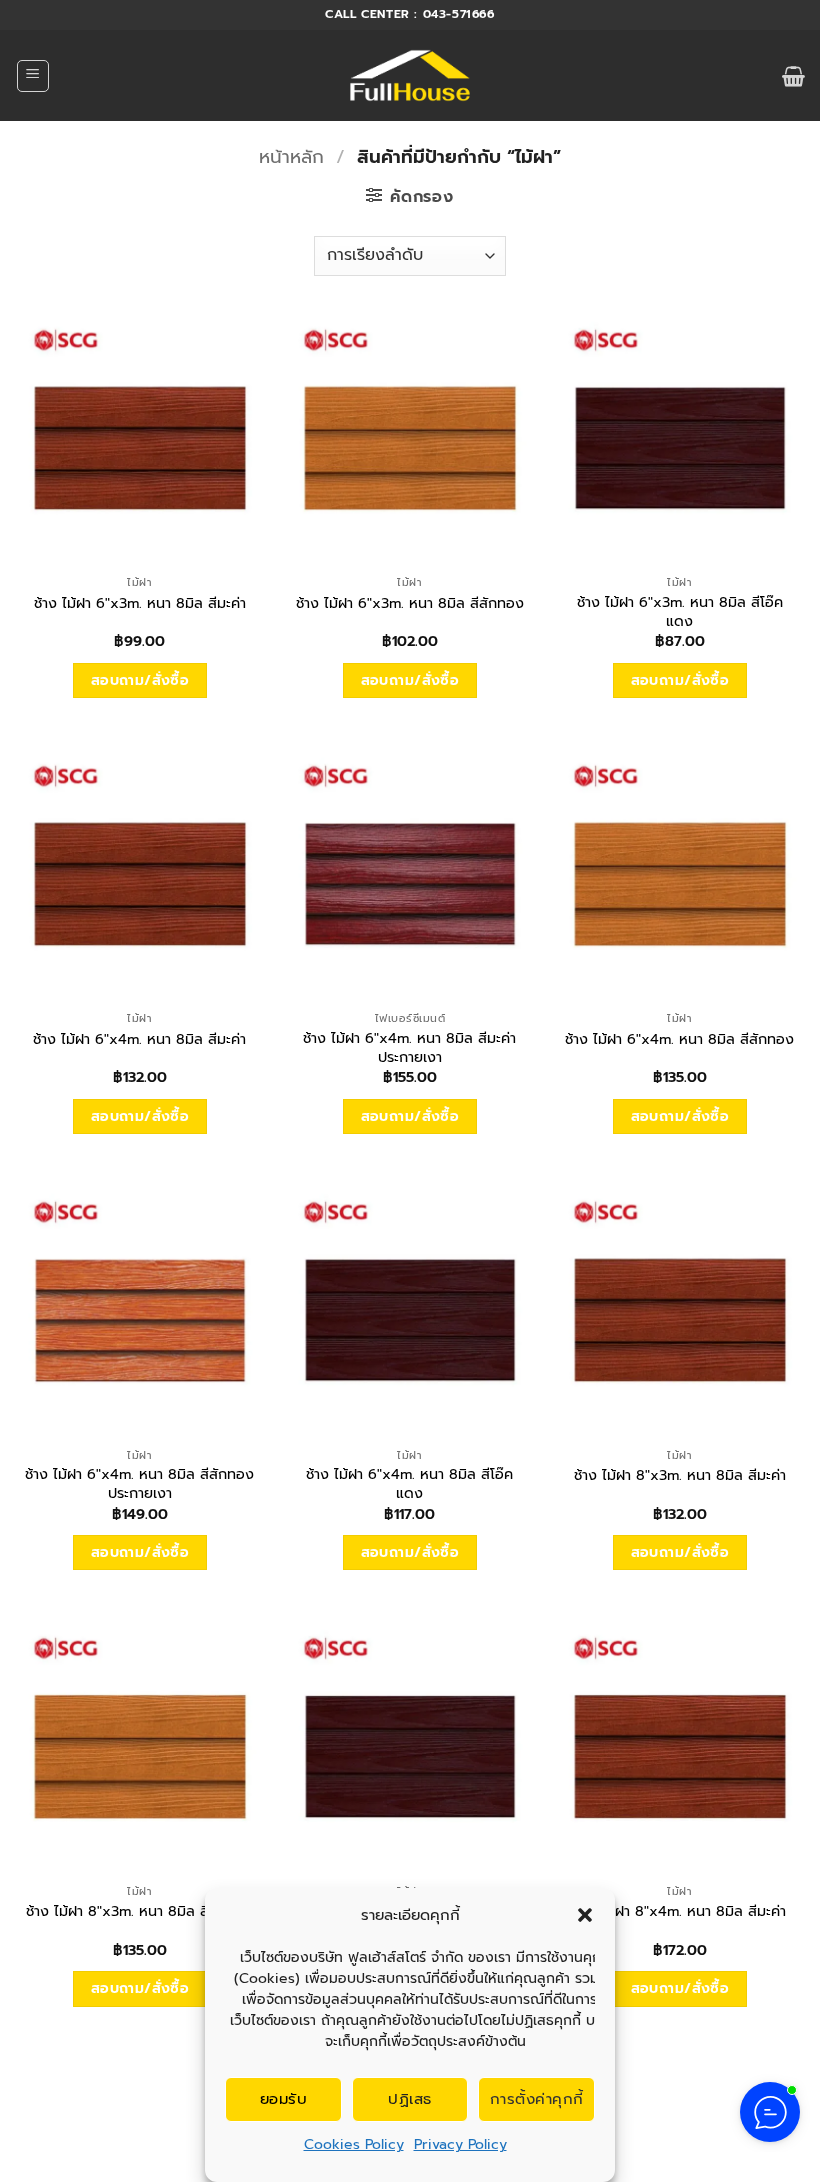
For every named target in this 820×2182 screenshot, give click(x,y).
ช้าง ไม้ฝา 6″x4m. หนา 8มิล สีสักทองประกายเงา (139, 1483)
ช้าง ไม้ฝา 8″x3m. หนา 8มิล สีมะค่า (680, 1475)
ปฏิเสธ (409, 2099)
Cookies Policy (354, 2144)
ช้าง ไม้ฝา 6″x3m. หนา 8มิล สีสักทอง (410, 603)
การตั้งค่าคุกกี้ (537, 2099)
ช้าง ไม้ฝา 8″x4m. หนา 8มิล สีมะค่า (679, 1911)
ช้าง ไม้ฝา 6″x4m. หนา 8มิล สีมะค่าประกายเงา (409, 1047)
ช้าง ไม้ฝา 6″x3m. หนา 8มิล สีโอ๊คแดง (680, 611)
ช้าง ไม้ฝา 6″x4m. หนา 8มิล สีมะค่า (139, 1039)
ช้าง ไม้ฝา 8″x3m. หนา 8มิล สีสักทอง (140, 1911)
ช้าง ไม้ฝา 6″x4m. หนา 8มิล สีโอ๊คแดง (409, 1483)
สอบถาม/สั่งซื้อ (140, 680)
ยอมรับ (283, 2099)
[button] (585, 1915)
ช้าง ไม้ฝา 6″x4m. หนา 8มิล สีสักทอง (679, 1039)
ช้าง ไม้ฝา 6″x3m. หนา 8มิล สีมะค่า (140, 603)
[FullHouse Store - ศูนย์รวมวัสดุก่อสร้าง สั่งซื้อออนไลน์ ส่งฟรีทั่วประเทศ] (410, 76)
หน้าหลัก (291, 157)
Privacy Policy (460, 2144)
